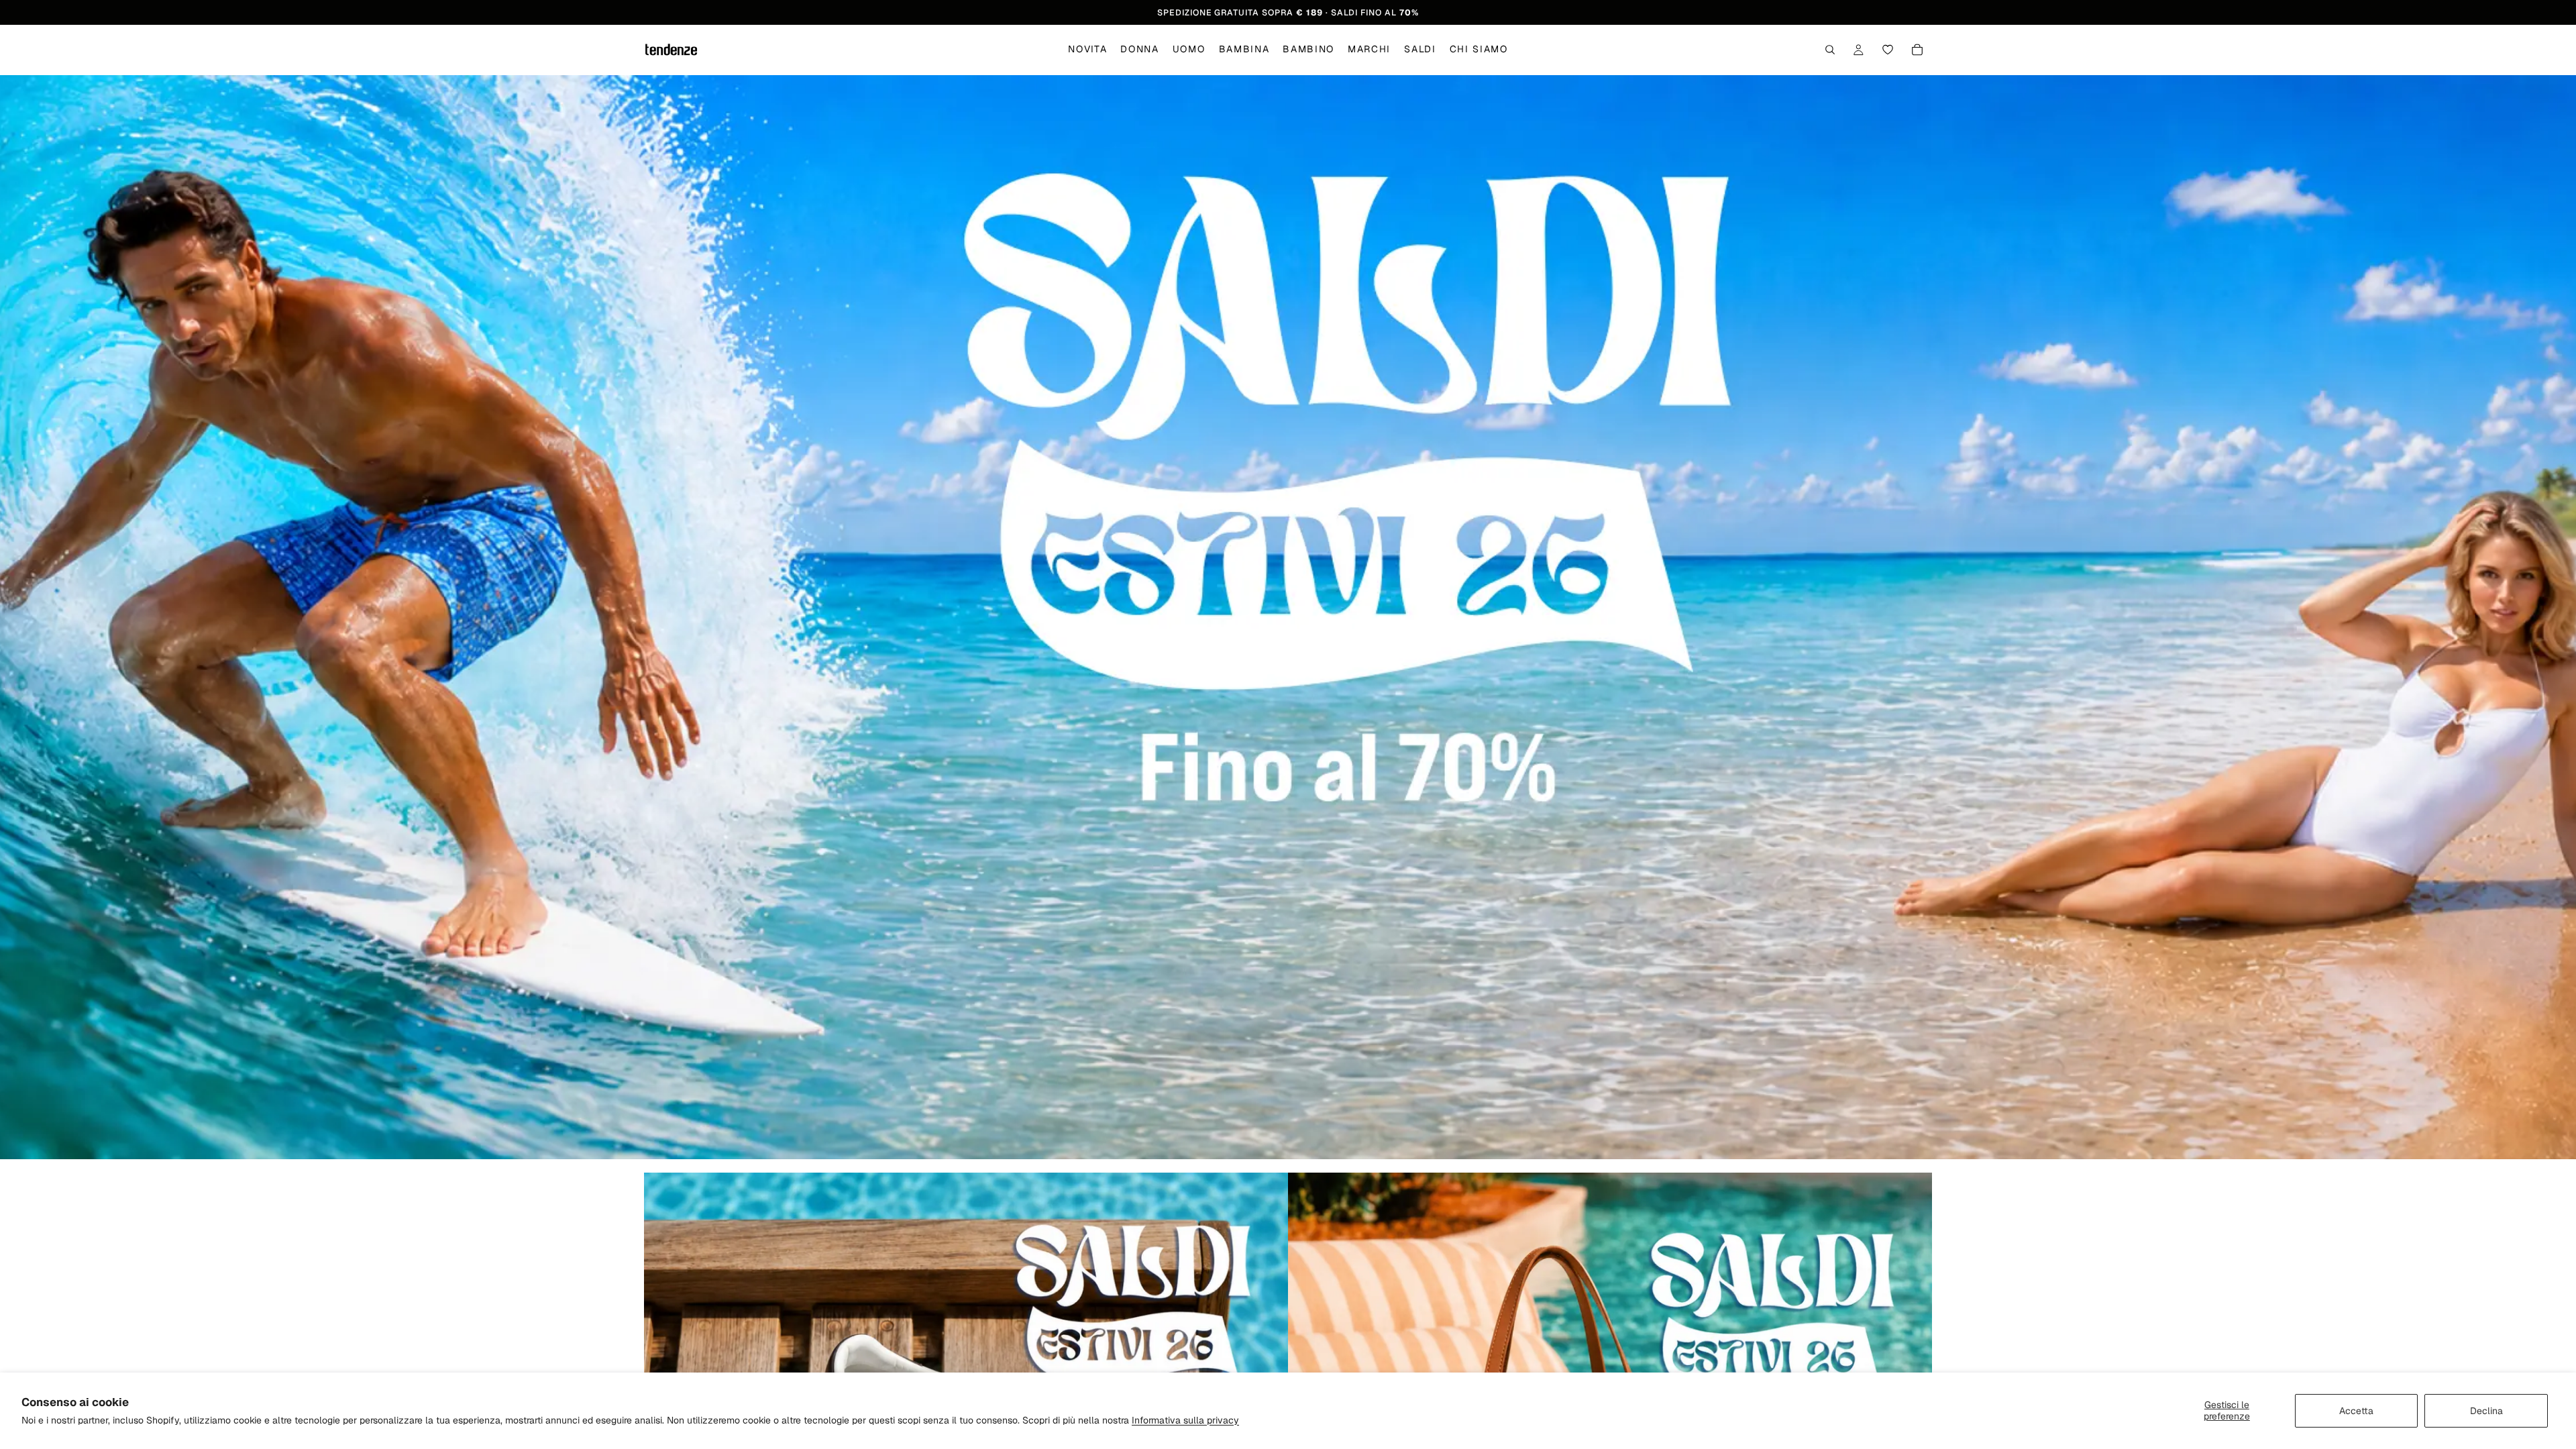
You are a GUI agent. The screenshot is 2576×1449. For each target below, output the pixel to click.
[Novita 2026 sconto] (1288, 617)
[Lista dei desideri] (1888, 50)
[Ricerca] (1830, 50)
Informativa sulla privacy (1185, 1420)
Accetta (2356, 1411)
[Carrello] (1917, 50)
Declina (2486, 1411)
